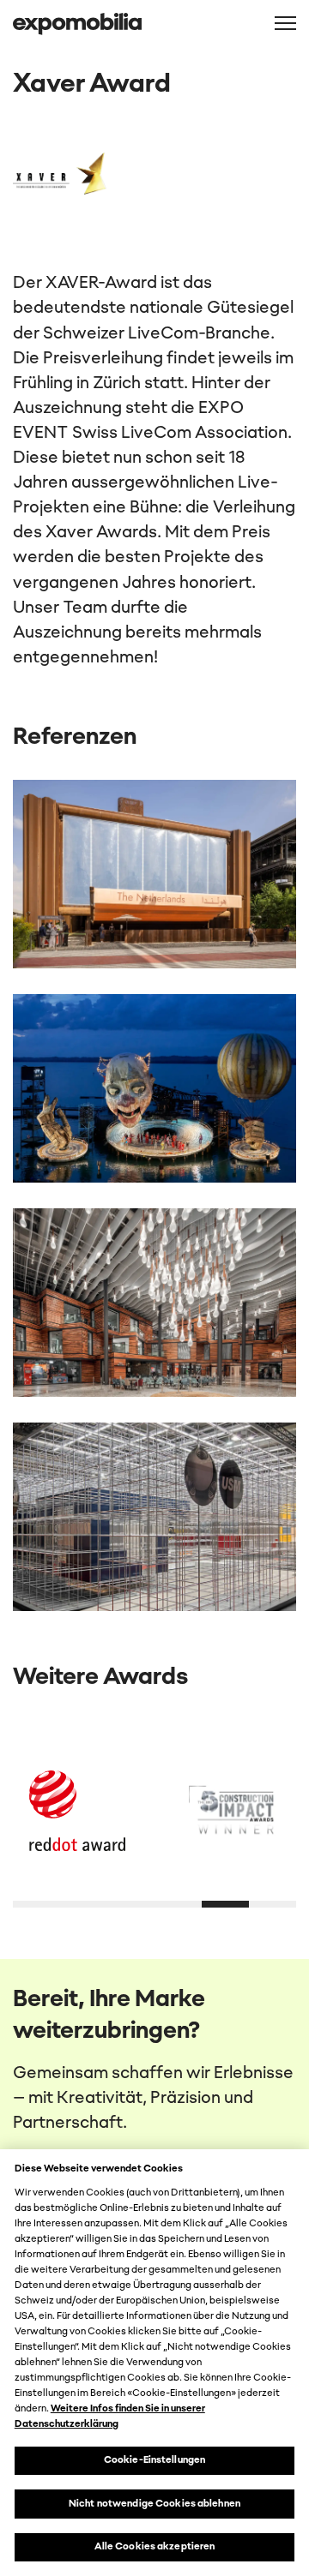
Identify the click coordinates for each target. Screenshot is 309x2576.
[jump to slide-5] (273, 1904)
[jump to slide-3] (178, 1904)
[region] (154, 2363)
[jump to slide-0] (36, 1904)
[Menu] (285, 23)
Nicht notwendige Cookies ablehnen (154, 2504)
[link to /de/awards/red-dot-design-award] (77, 1811)
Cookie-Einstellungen (154, 2460)
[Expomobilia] (77, 24)
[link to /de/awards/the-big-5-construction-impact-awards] (232, 1811)
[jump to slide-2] (131, 1904)
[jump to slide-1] (84, 1904)
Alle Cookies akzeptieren (155, 2547)
